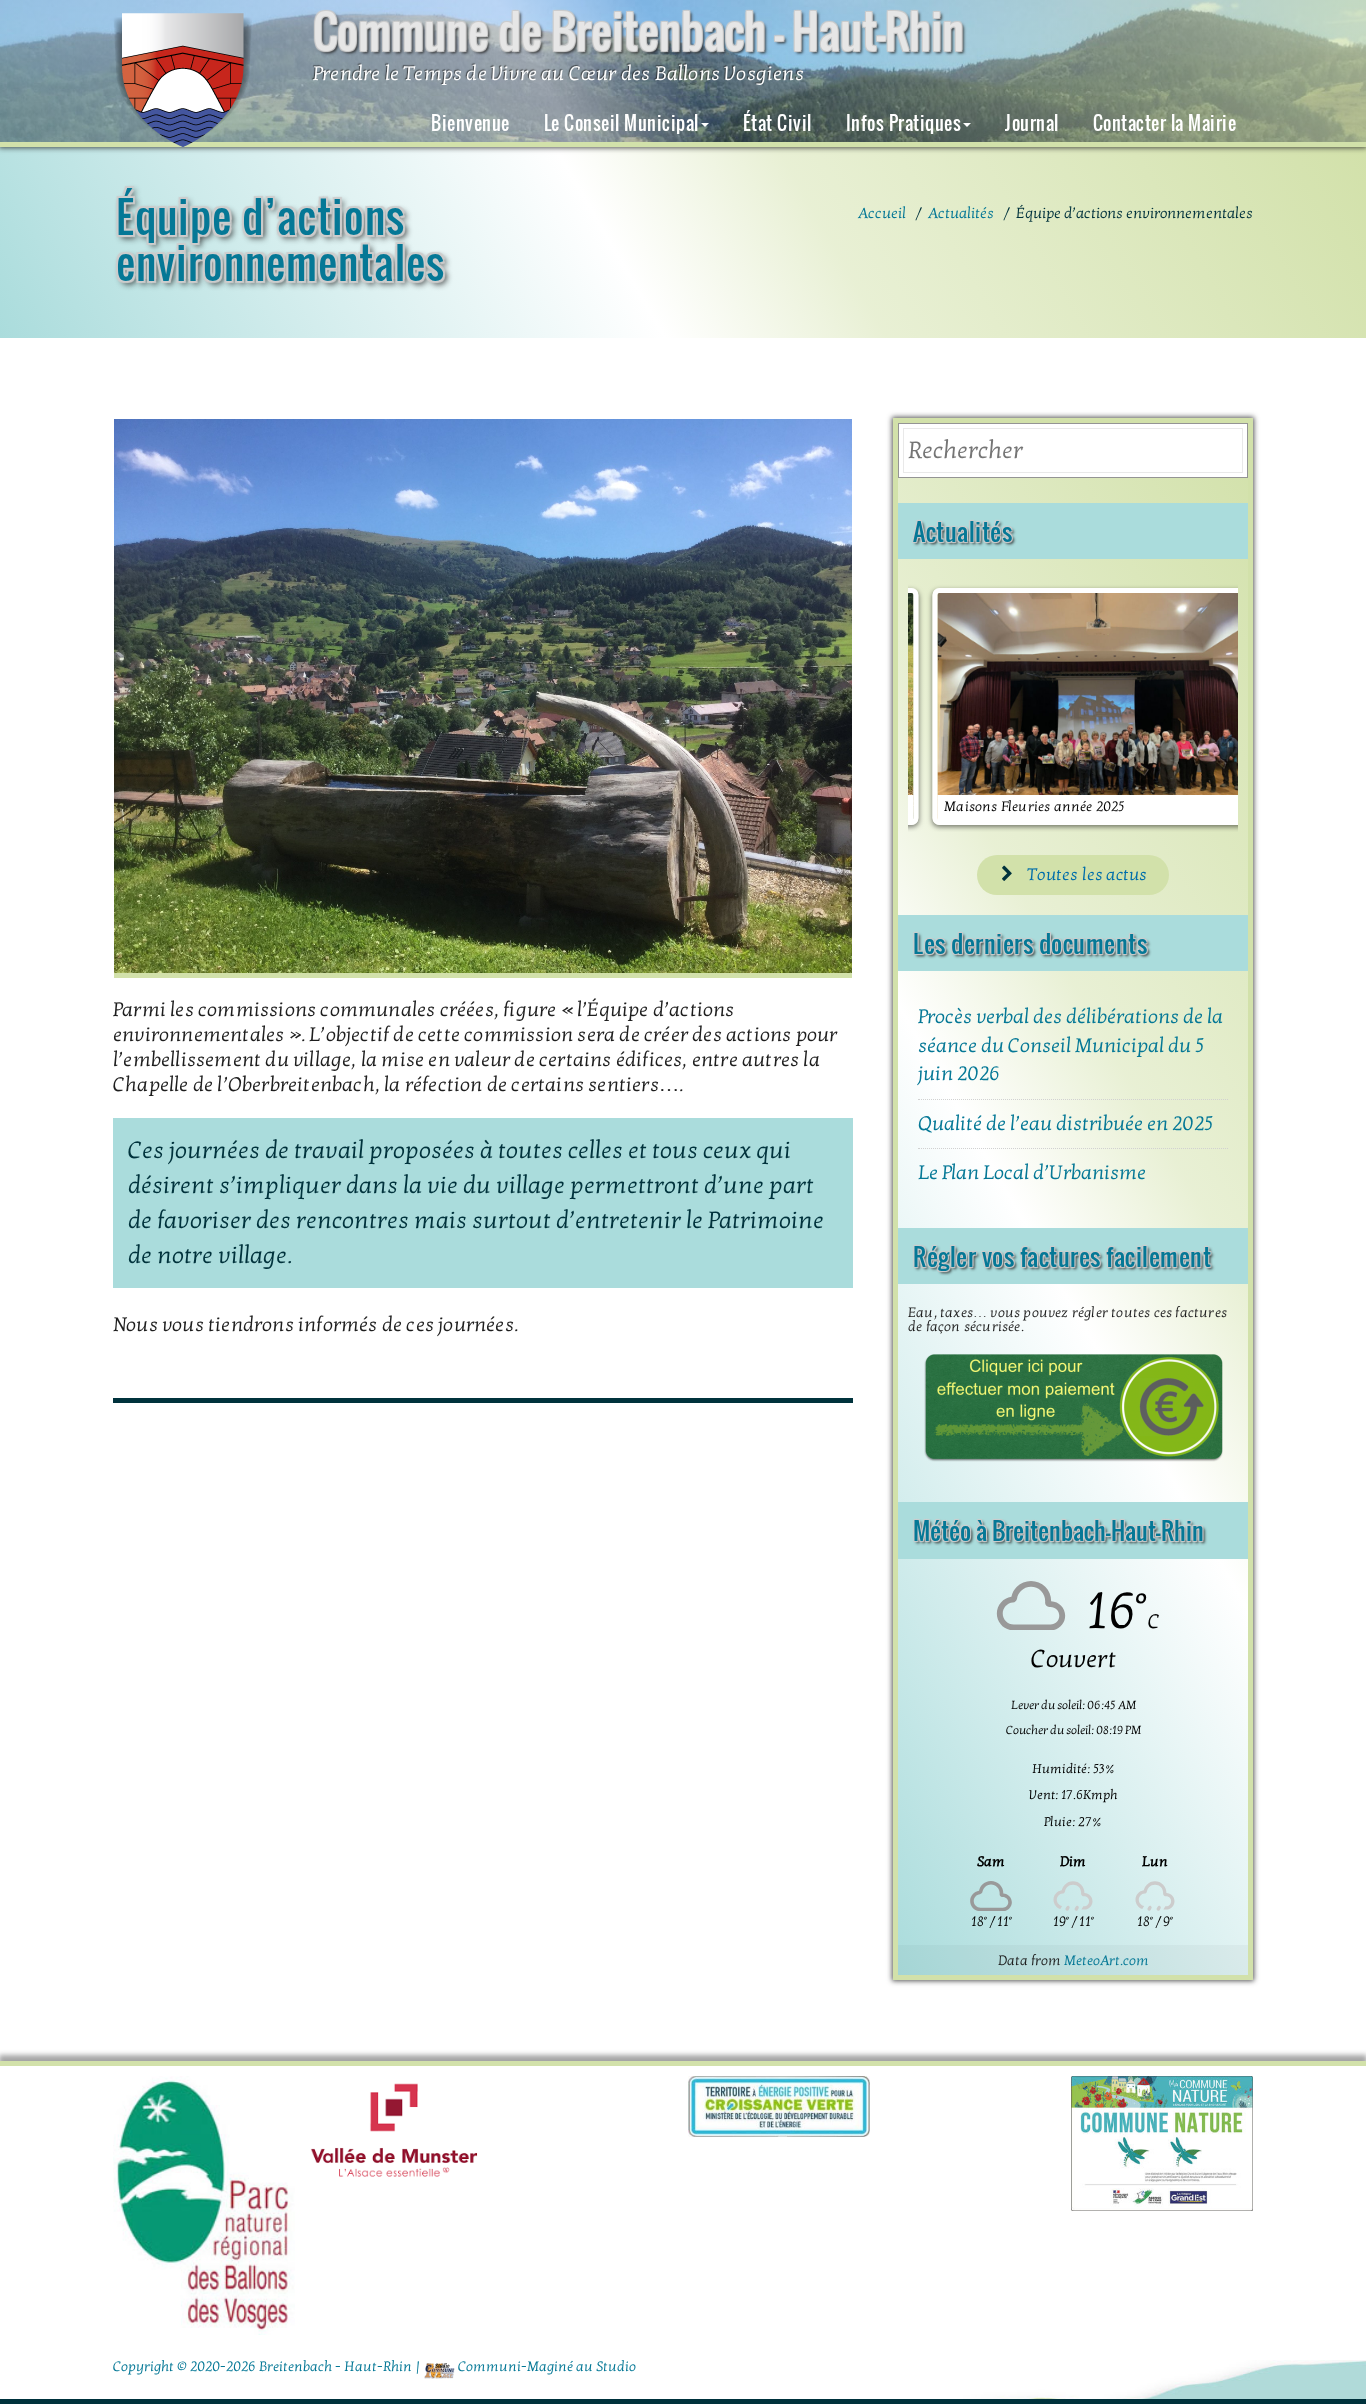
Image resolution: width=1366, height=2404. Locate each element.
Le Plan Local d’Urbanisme (1032, 1173)
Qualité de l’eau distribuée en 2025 (1065, 1124)
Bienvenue (470, 123)
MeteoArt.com (1106, 1960)
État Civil (777, 123)
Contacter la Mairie (1165, 123)
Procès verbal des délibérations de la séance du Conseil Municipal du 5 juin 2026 (1070, 1045)
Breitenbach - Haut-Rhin (335, 2366)
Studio (616, 2366)
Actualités (961, 213)
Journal (1032, 123)
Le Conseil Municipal (621, 123)
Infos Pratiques (904, 123)
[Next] (1196, 707)
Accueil (882, 213)
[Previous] (950, 707)
